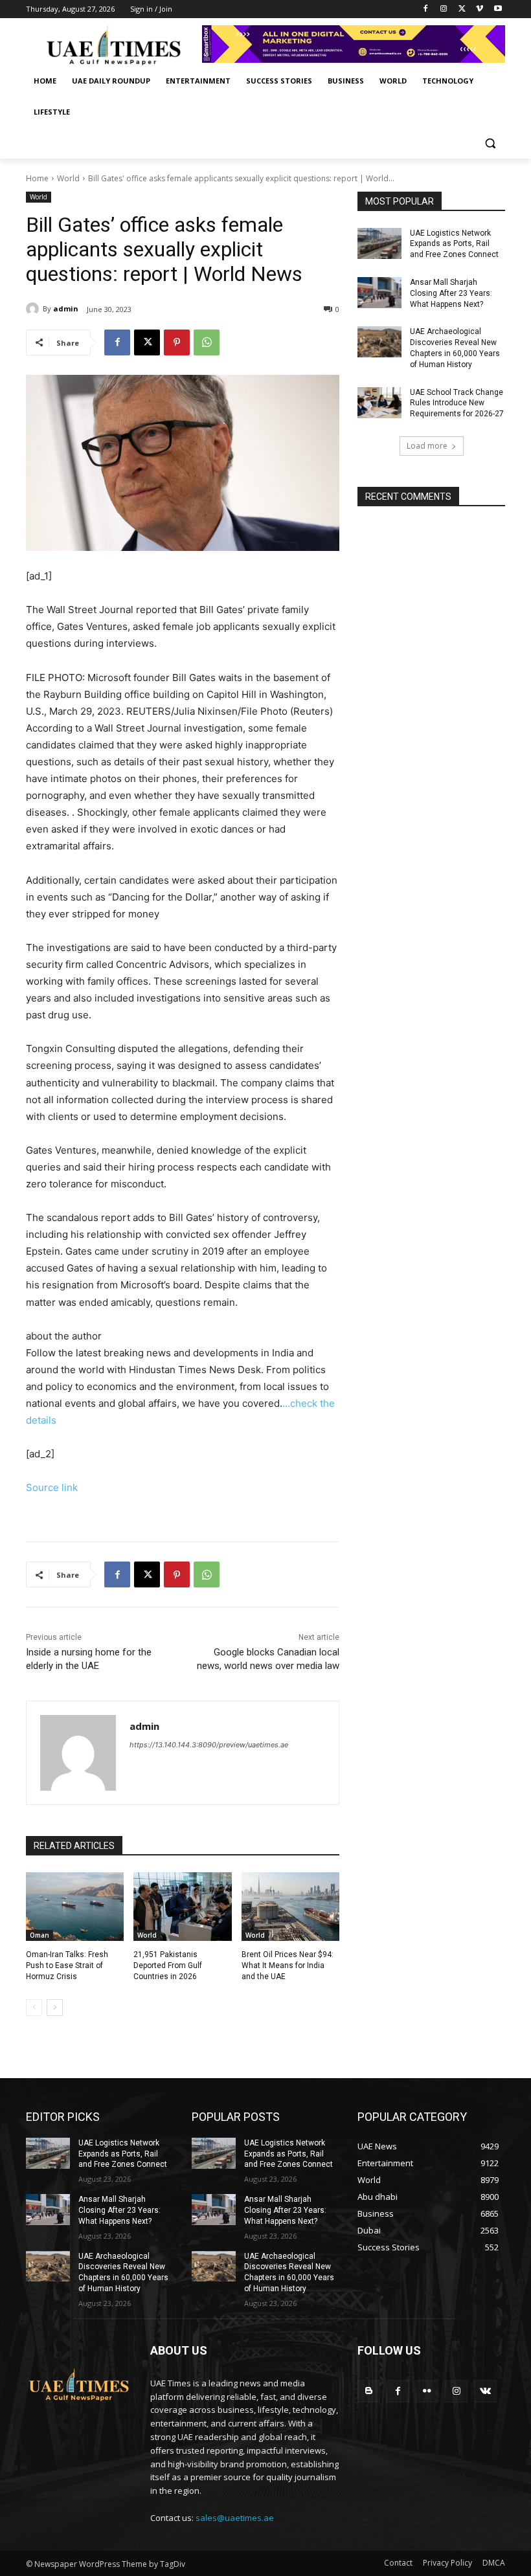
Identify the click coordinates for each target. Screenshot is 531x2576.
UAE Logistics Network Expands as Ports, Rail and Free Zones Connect (454, 244)
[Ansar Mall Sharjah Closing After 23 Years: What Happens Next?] (379, 293)
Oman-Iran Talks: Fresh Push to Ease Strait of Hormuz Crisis (67, 1966)
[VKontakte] (485, 2391)
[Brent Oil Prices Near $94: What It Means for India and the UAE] (290, 1907)
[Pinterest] (177, 342)
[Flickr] (427, 2391)
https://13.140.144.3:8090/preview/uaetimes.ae (209, 1745)
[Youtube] (498, 9)
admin (66, 308)
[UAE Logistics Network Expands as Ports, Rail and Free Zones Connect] (379, 243)
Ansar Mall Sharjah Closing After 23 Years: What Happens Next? (451, 293)
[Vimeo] (480, 9)
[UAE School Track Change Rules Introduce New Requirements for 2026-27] (379, 403)
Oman (40, 1935)
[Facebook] (426, 9)
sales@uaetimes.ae (235, 2518)
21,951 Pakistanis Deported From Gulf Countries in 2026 (168, 1966)
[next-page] (55, 2008)
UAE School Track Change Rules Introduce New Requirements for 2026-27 (457, 403)
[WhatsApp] (207, 342)
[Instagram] (444, 9)
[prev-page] (34, 2008)
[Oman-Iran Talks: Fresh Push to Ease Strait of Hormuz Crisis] (75, 1907)
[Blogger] (369, 2391)
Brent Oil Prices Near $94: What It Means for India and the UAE (288, 1966)
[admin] (34, 309)
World (68, 178)
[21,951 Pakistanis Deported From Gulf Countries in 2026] (182, 1907)
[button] (490, 143)
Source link (52, 1487)
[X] (462, 9)
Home (37, 178)
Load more (427, 446)
